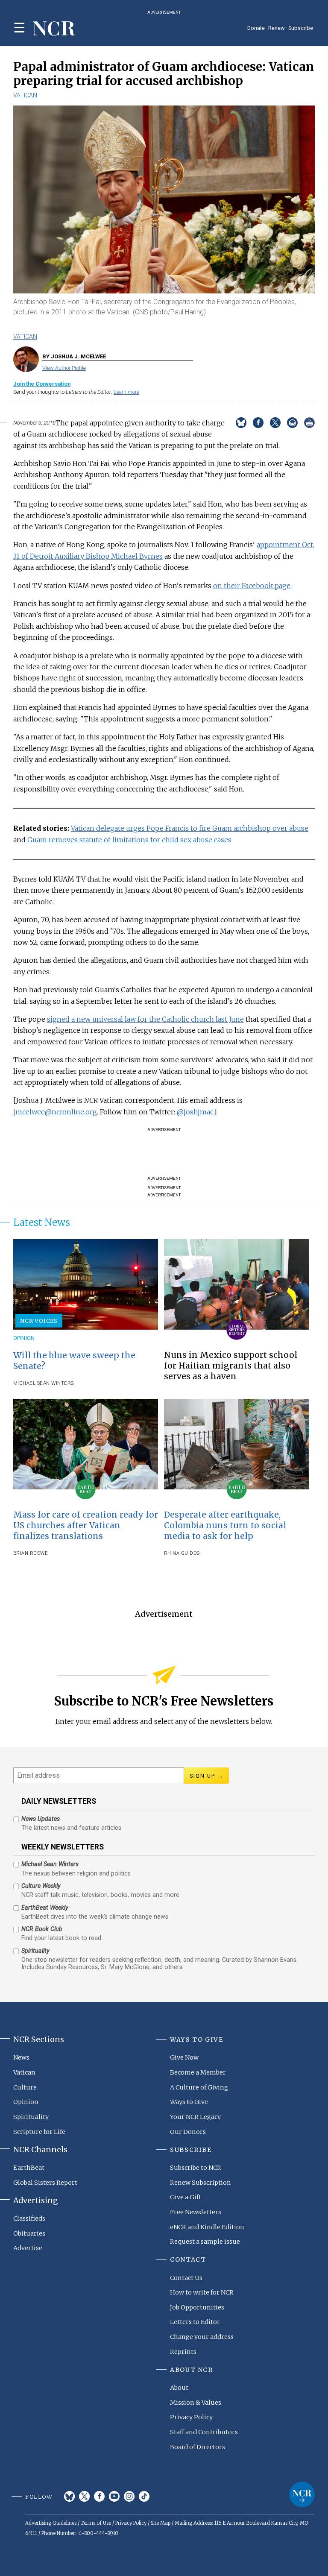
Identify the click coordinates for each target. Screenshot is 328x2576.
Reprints (183, 2352)
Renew (277, 28)
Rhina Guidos (182, 1553)
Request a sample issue (205, 2242)
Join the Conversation (42, 384)
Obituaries (29, 2233)
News (21, 2057)
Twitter (84, 2496)
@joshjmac (195, 1112)
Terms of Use (96, 2523)
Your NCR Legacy (195, 2117)
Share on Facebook (258, 423)
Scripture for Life (39, 2132)
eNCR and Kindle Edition (207, 2227)
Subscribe (301, 28)
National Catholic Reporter (302, 2494)
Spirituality (31, 2117)
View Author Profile (64, 368)
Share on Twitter (275, 423)
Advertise (28, 2248)
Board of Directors (198, 2447)
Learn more (126, 392)
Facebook (99, 2496)
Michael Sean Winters (44, 1383)
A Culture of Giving (199, 2087)
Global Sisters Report (45, 2183)
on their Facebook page (252, 586)
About (179, 2388)
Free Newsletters (196, 2212)
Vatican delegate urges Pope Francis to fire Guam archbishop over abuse (190, 828)
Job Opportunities (197, 2307)
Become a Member (198, 2072)
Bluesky (69, 2496)
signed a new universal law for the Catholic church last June (145, 1019)
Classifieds (29, 2218)
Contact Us (186, 2278)
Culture (25, 2087)
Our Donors (188, 2132)
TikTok (144, 2496)
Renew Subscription (201, 2183)
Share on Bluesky (241, 423)
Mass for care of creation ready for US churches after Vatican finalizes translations (86, 1525)
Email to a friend (292, 423)
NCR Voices (39, 1321)
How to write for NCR (202, 2292)
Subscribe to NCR (196, 2168)
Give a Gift (186, 2197)
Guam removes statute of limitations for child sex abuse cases (129, 840)
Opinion (24, 1338)
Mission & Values (196, 2403)
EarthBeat (29, 2168)
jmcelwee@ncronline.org (55, 1112)
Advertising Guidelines (51, 2523)
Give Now (184, 2057)
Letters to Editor (195, 2322)
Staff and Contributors (204, 2432)
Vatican (25, 95)
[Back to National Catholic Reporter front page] (54, 29)
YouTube (114, 2496)
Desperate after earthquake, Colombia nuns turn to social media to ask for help (225, 1525)
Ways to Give (189, 2102)
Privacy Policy (191, 2417)
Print (309, 423)
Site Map (161, 2523)
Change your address (202, 2337)
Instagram (129, 2496)
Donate (256, 28)
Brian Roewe (31, 1553)
